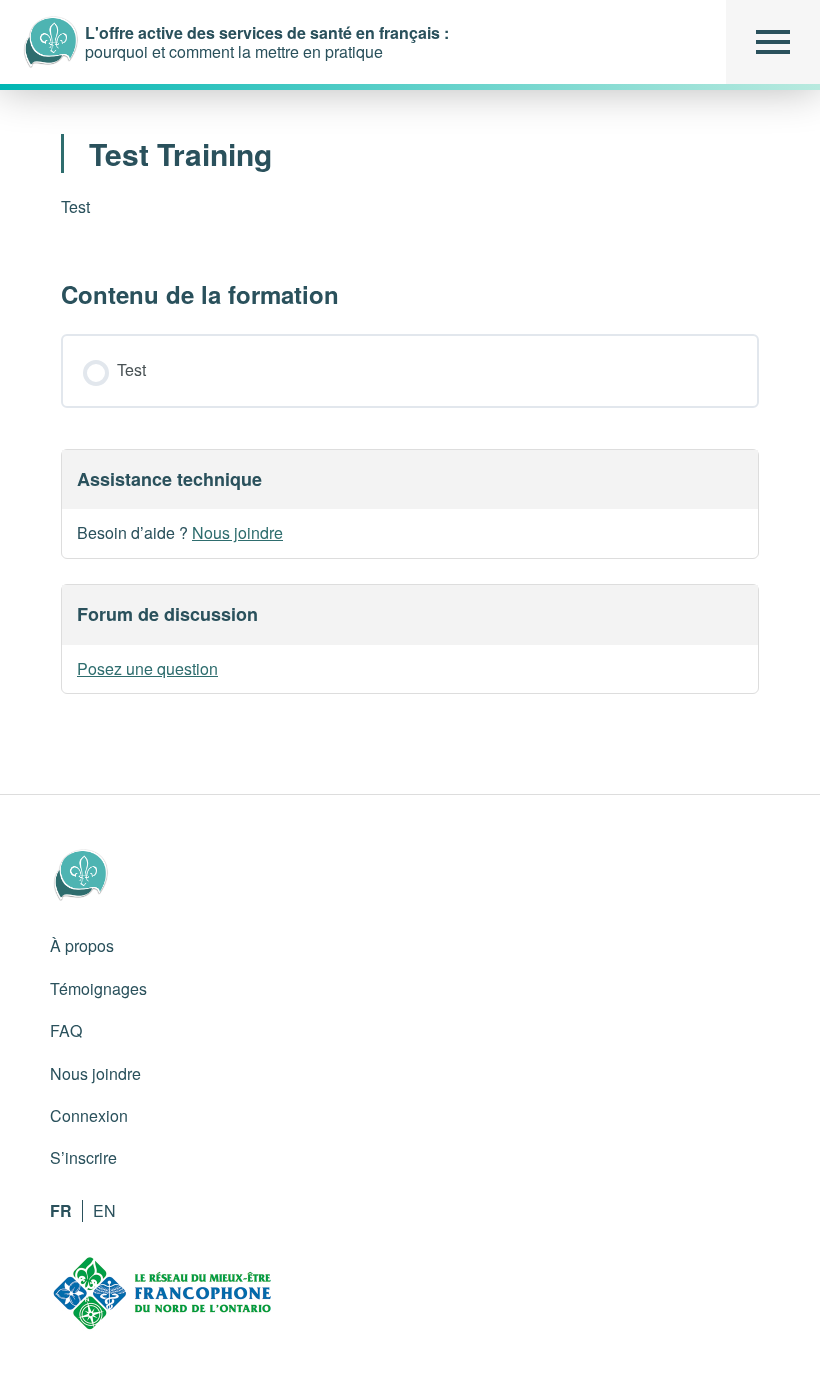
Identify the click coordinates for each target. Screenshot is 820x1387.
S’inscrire (83, 1157)
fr (61, 1210)
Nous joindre (237, 532)
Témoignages (98, 988)
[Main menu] (773, 42)
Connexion (89, 1115)
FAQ (66, 1030)
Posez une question (147, 668)
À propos (82, 945)
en (104, 1210)
